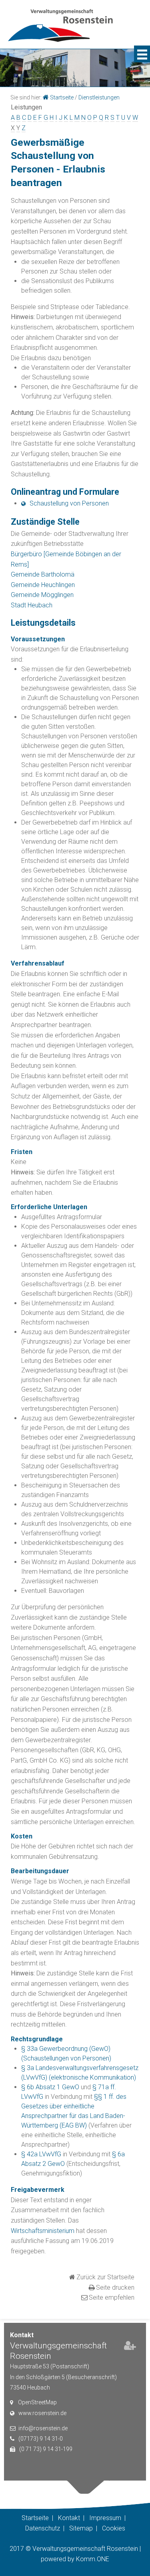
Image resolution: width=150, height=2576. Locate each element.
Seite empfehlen (112, 2297)
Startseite (62, 97)
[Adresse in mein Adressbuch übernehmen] (130, 2347)
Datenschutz (43, 2528)
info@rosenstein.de (43, 2428)
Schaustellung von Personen (69, 503)
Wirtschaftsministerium (43, 2231)
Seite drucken (115, 2287)
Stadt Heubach (32, 605)
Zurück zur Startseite (105, 2277)
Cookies (114, 2528)
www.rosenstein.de (42, 2413)
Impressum (105, 2518)
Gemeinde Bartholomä (43, 574)
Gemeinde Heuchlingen (43, 585)
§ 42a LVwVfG (41, 2154)
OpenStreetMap (37, 2402)
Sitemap (81, 2528)
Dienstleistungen (99, 97)
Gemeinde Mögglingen (42, 595)
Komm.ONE (93, 2559)
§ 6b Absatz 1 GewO (50, 2087)
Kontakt (69, 2518)
